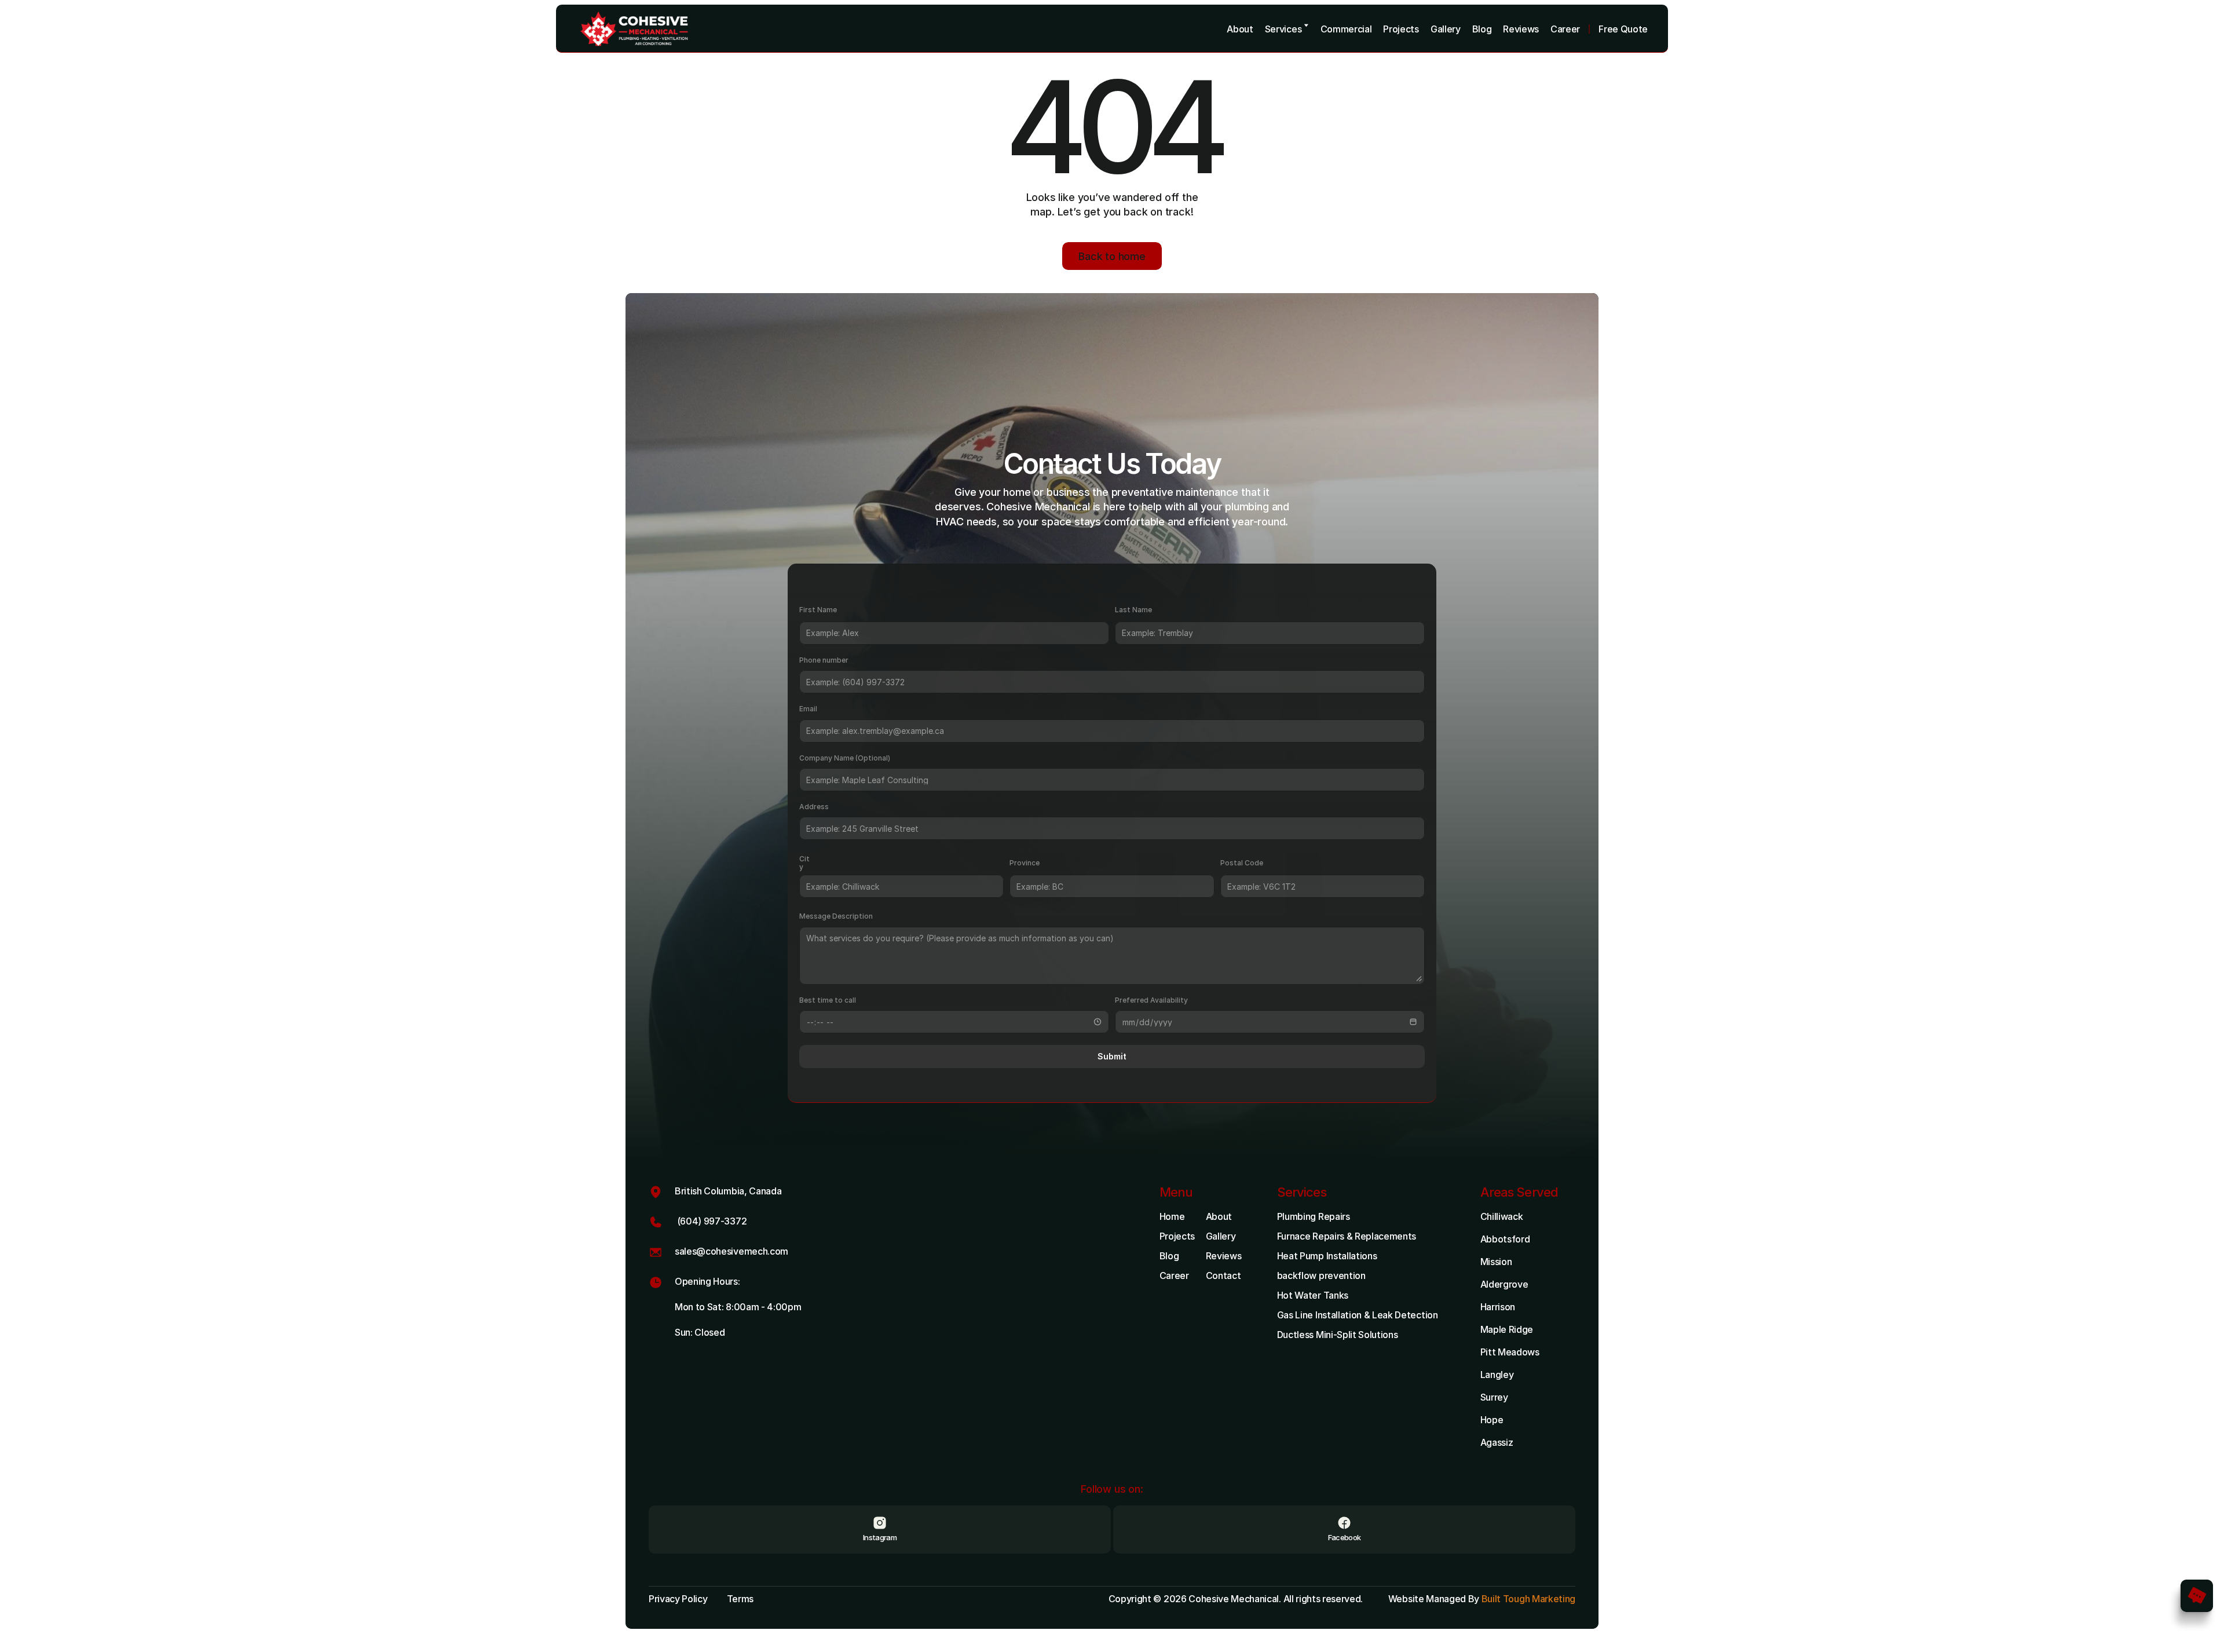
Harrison (1498, 1307)
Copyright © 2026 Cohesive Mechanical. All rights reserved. (1237, 1599)
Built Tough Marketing (1528, 1599)
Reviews (1224, 1256)
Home (1172, 1216)
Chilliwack (1502, 1216)
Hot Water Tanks (1313, 1295)
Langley (1497, 1375)
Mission (1496, 1262)
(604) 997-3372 (711, 1221)
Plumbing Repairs (1314, 1216)
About (1219, 1216)
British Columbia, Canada (728, 1191)
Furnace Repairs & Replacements (1347, 1236)
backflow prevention (1321, 1275)
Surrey (1494, 1397)
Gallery (1221, 1236)
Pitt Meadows (1510, 1352)
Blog (1169, 1256)
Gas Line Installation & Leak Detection (1358, 1315)
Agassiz (1497, 1442)
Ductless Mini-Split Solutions (1338, 1335)
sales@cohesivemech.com (731, 1251)
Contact (1223, 1275)
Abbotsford (1505, 1239)
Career (1174, 1275)
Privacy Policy (678, 1599)
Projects (1177, 1236)
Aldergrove (1504, 1284)
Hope (1492, 1420)
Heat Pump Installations (1327, 1256)
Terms (740, 1599)
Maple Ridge (1507, 1329)
